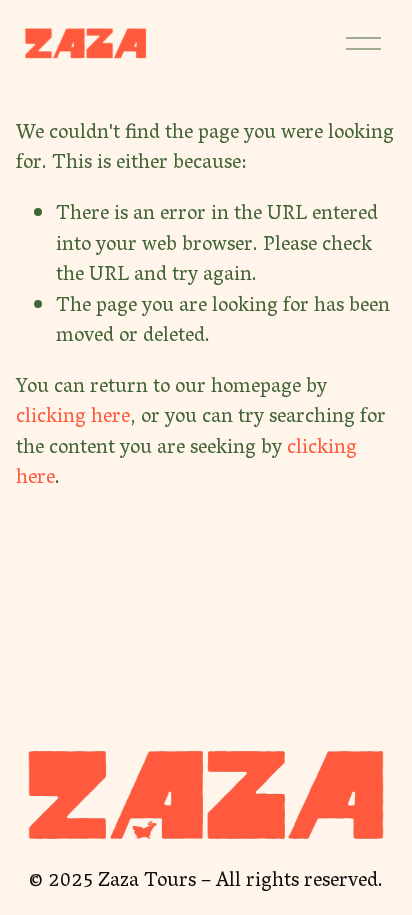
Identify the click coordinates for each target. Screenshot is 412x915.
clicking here (73, 418)
